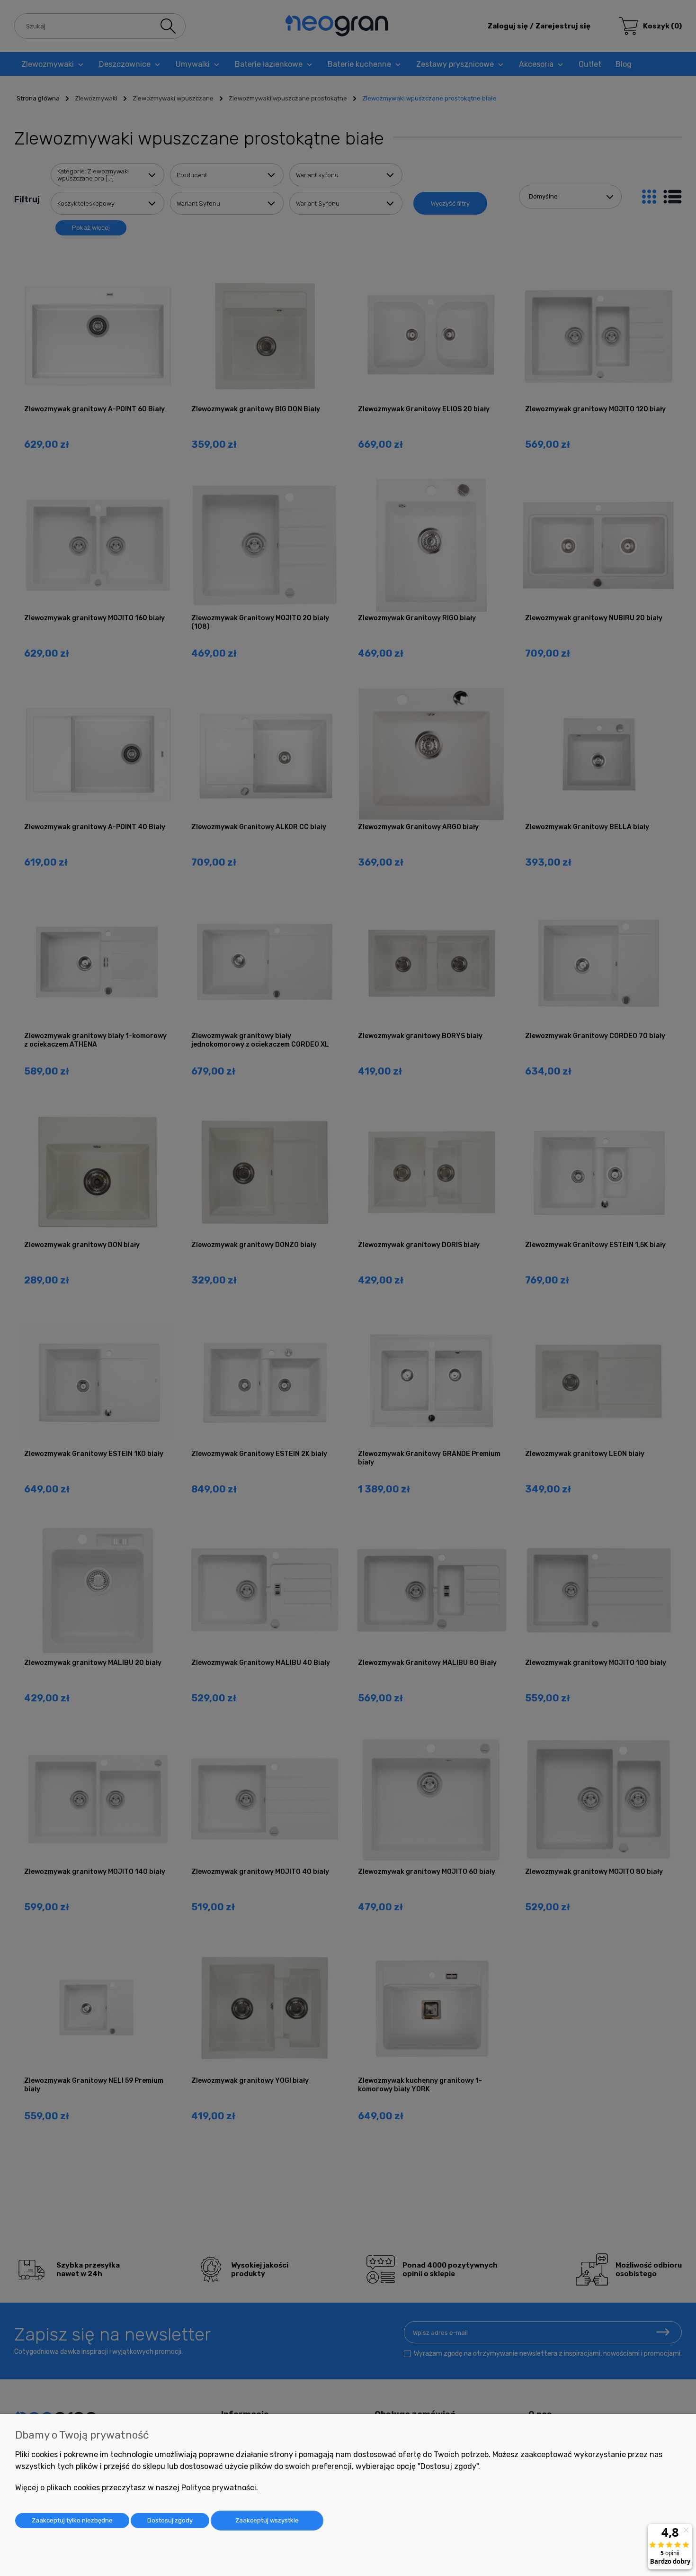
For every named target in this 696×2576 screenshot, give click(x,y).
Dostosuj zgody (170, 2520)
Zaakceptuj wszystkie (267, 2520)
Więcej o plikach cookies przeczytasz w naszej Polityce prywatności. (137, 2488)
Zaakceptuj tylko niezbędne (72, 2520)
